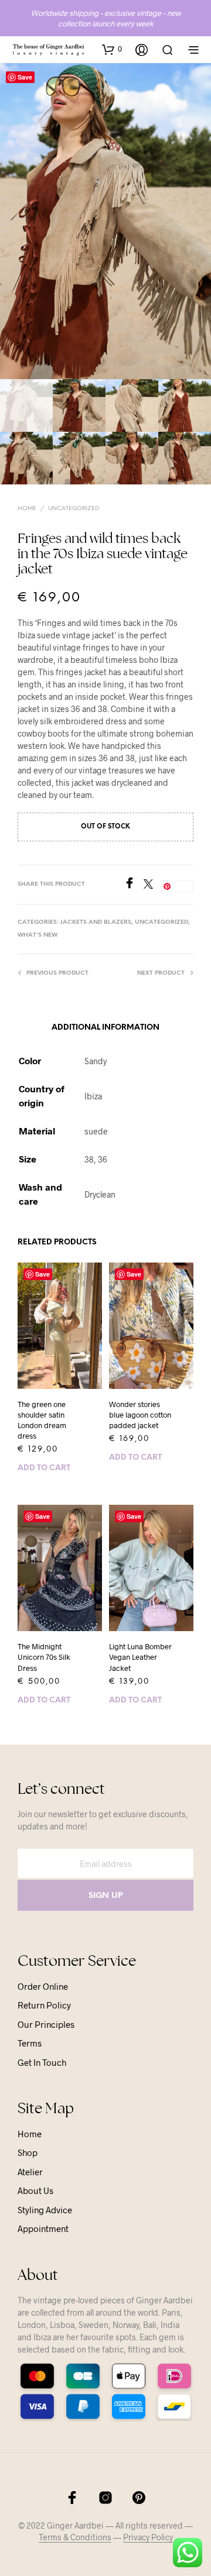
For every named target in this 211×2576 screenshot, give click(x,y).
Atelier (30, 2172)
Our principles (46, 2024)
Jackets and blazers (96, 922)
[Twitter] (152, 885)
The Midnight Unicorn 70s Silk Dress (44, 1657)
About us (35, 2190)
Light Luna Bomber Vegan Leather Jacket (140, 1657)
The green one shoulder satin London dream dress (42, 1420)
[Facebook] (134, 885)
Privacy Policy (148, 2537)
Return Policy (44, 2005)
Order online (43, 1986)
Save (25, 77)
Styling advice (45, 2210)
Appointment (43, 2228)
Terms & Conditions (75, 2537)
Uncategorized (74, 509)
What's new (38, 935)
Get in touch (42, 2062)
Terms (30, 2043)
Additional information (105, 1028)
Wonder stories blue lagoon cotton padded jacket (140, 1415)
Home (27, 509)
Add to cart (44, 1468)
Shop (28, 2152)
